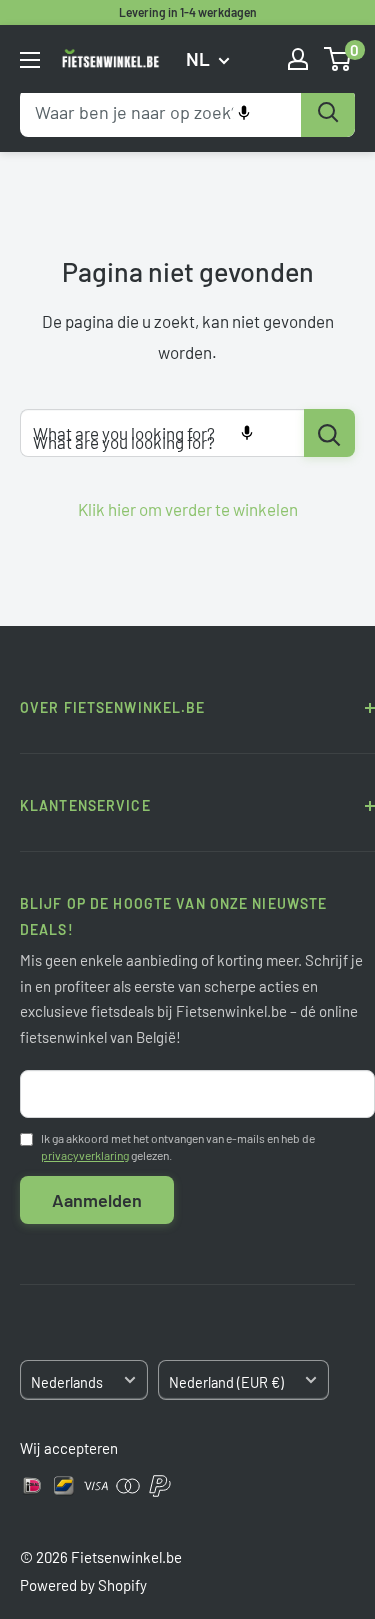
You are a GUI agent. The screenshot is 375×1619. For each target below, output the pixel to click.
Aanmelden (97, 1200)
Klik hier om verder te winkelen (188, 509)
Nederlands (67, 1382)
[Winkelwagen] (338, 59)
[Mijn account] (298, 59)
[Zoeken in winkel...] (329, 433)
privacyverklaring (85, 1155)
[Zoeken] (328, 113)
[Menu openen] (30, 60)
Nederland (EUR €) (226, 1382)
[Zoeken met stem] (244, 113)
